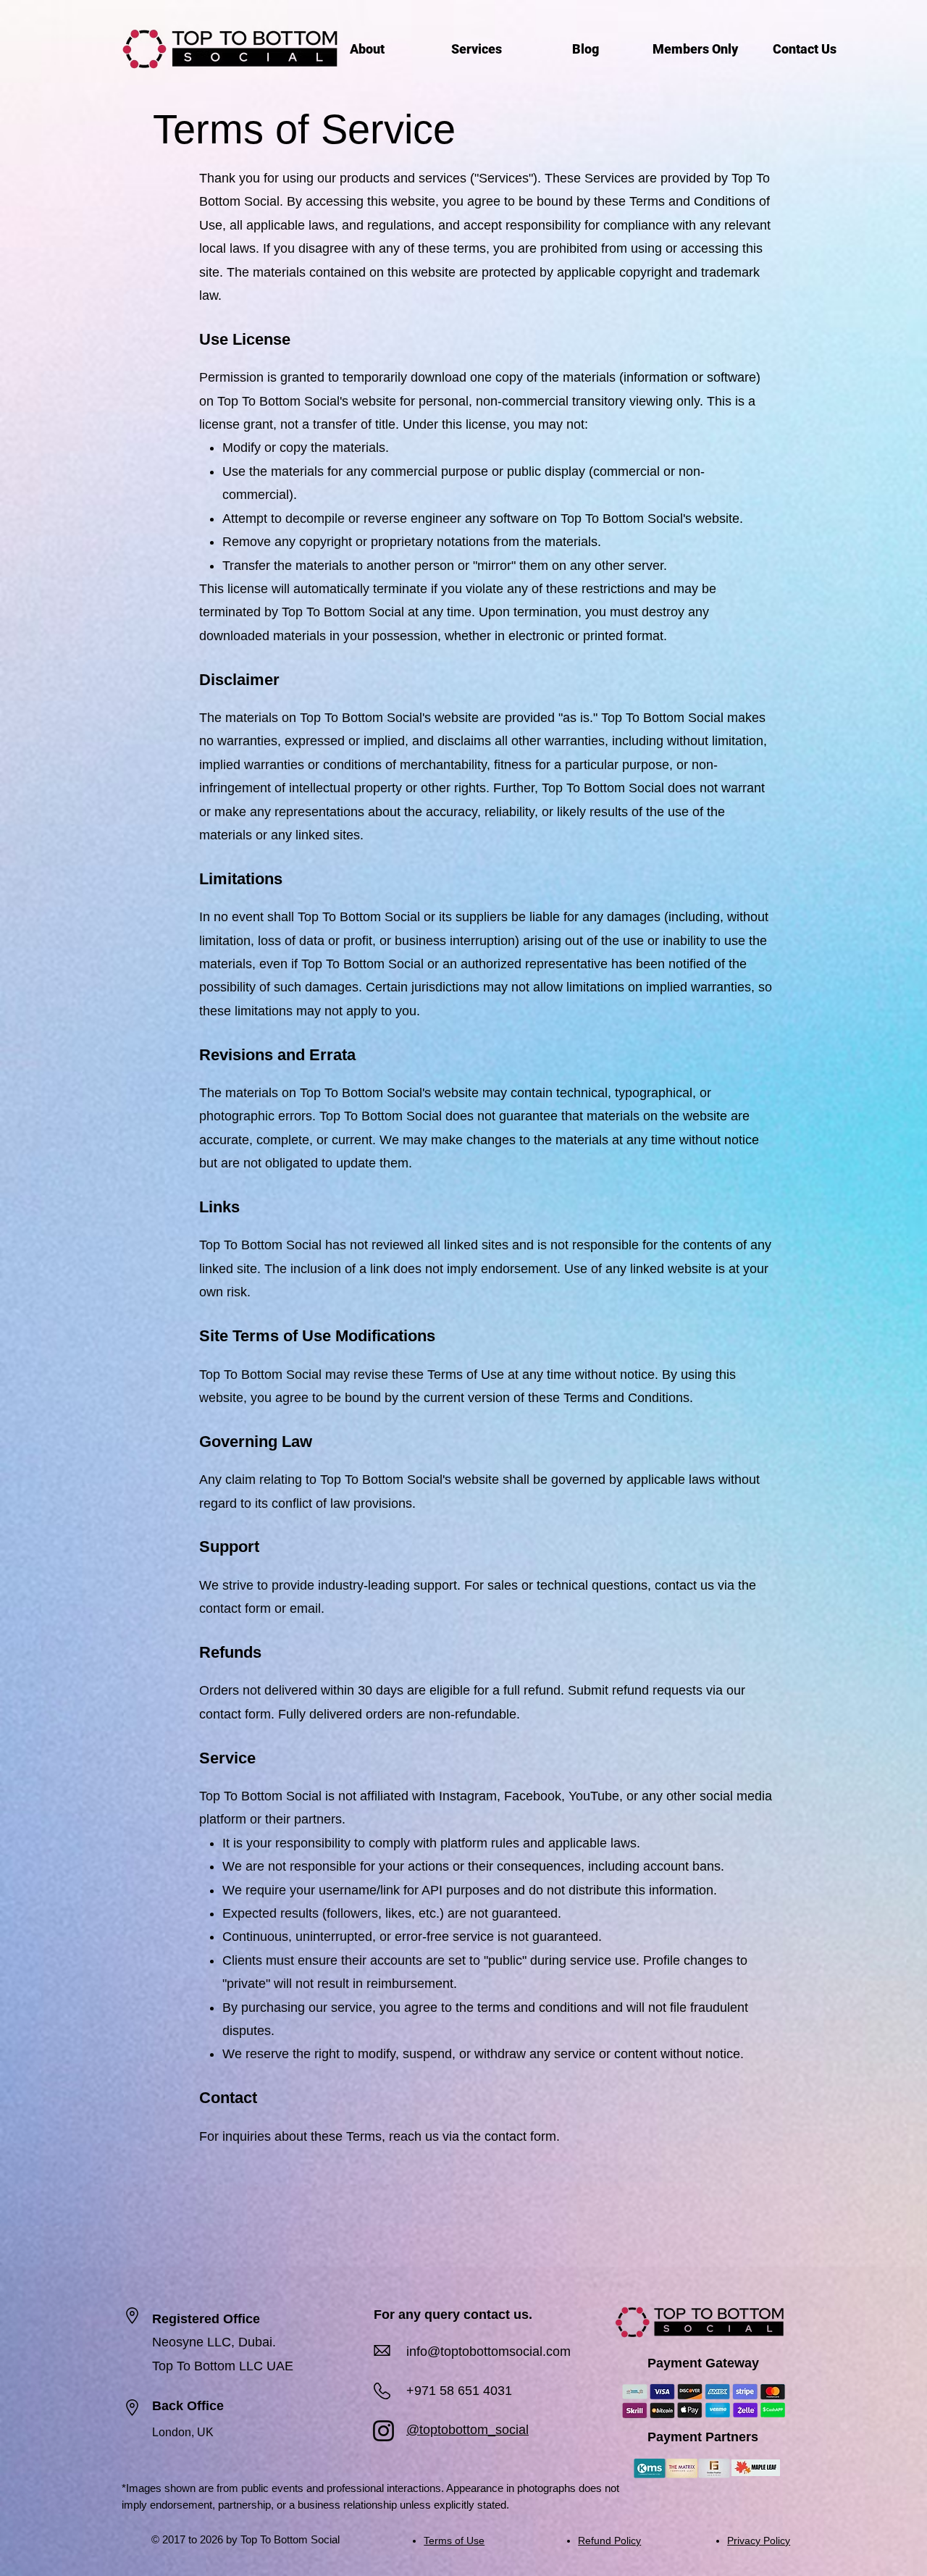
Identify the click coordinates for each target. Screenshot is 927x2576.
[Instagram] (383, 2431)
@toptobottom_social (467, 2430)
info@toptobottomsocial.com (488, 2351)
